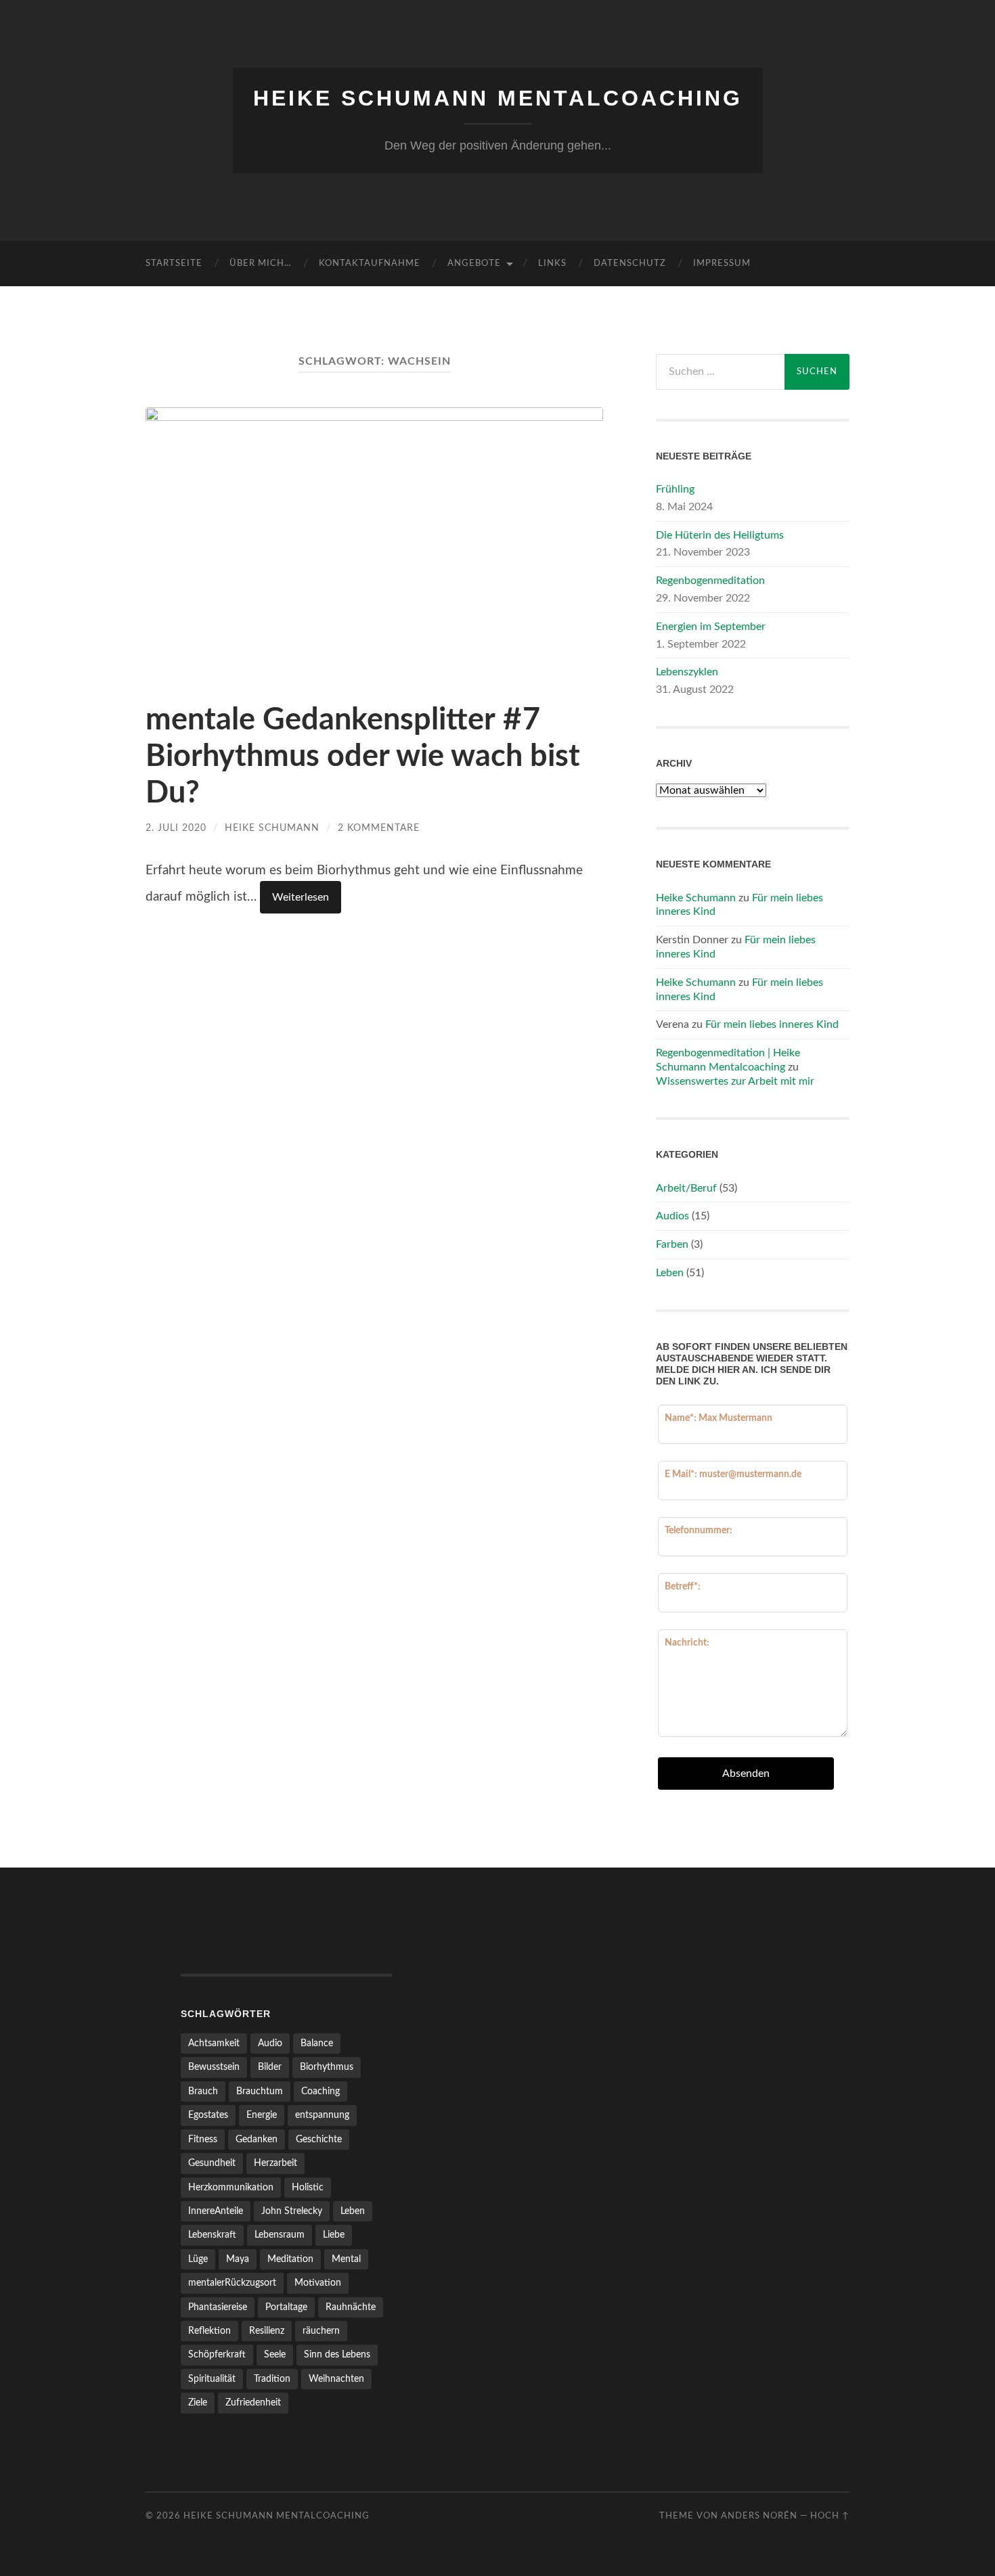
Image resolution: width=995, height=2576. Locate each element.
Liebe (334, 2235)
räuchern (321, 2331)
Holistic (308, 2187)
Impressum (722, 264)
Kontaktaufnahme (370, 264)
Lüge (198, 2259)
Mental (346, 2259)
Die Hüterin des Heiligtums (720, 535)
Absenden (746, 1773)
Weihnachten (336, 2379)
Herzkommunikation (231, 2187)
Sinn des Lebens (337, 2354)
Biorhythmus (327, 2067)
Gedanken (257, 2139)
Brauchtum (260, 2091)
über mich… (261, 264)
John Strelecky (292, 2211)
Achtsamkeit (214, 2043)
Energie (262, 2115)
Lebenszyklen (687, 672)
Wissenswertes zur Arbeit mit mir (735, 1081)
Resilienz (267, 2331)
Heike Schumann (272, 828)
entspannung (322, 2115)
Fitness (203, 2139)
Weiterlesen (301, 897)
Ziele (198, 2402)
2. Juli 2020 (176, 828)
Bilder (270, 2067)
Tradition (272, 2379)
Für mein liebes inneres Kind (772, 1024)
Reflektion (209, 2331)
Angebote (474, 264)
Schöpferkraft (217, 2354)
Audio (270, 2043)
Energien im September (711, 627)
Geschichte (319, 2139)
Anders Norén (759, 2516)
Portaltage (286, 2307)
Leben (670, 1273)
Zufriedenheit (253, 2402)
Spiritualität (212, 2379)
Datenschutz (630, 264)
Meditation (290, 2259)
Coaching (320, 2091)
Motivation (318, 2283)
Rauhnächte (351, 2307)
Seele (275, 2354)
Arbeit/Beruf (686, 1188)
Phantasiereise (218, 2307)
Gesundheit (212, 2163)
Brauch (203, 2091)
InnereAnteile (216, 2211)
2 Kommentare (379, 828)
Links (552, 264)
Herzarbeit (275, 2163)
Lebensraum (280, 2235)
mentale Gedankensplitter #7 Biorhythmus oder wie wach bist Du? (363, 757)
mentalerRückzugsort (232, 2283)
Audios (672, 1216)
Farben (672, 1244)
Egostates (208, 2115)
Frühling (675, 489)
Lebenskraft (212, 2235)
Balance (317, 2043)
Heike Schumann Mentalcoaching (498, 98)
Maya (238, 2259)
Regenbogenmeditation (710, 581)
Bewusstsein (214, 2067)
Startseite (174, 264)
